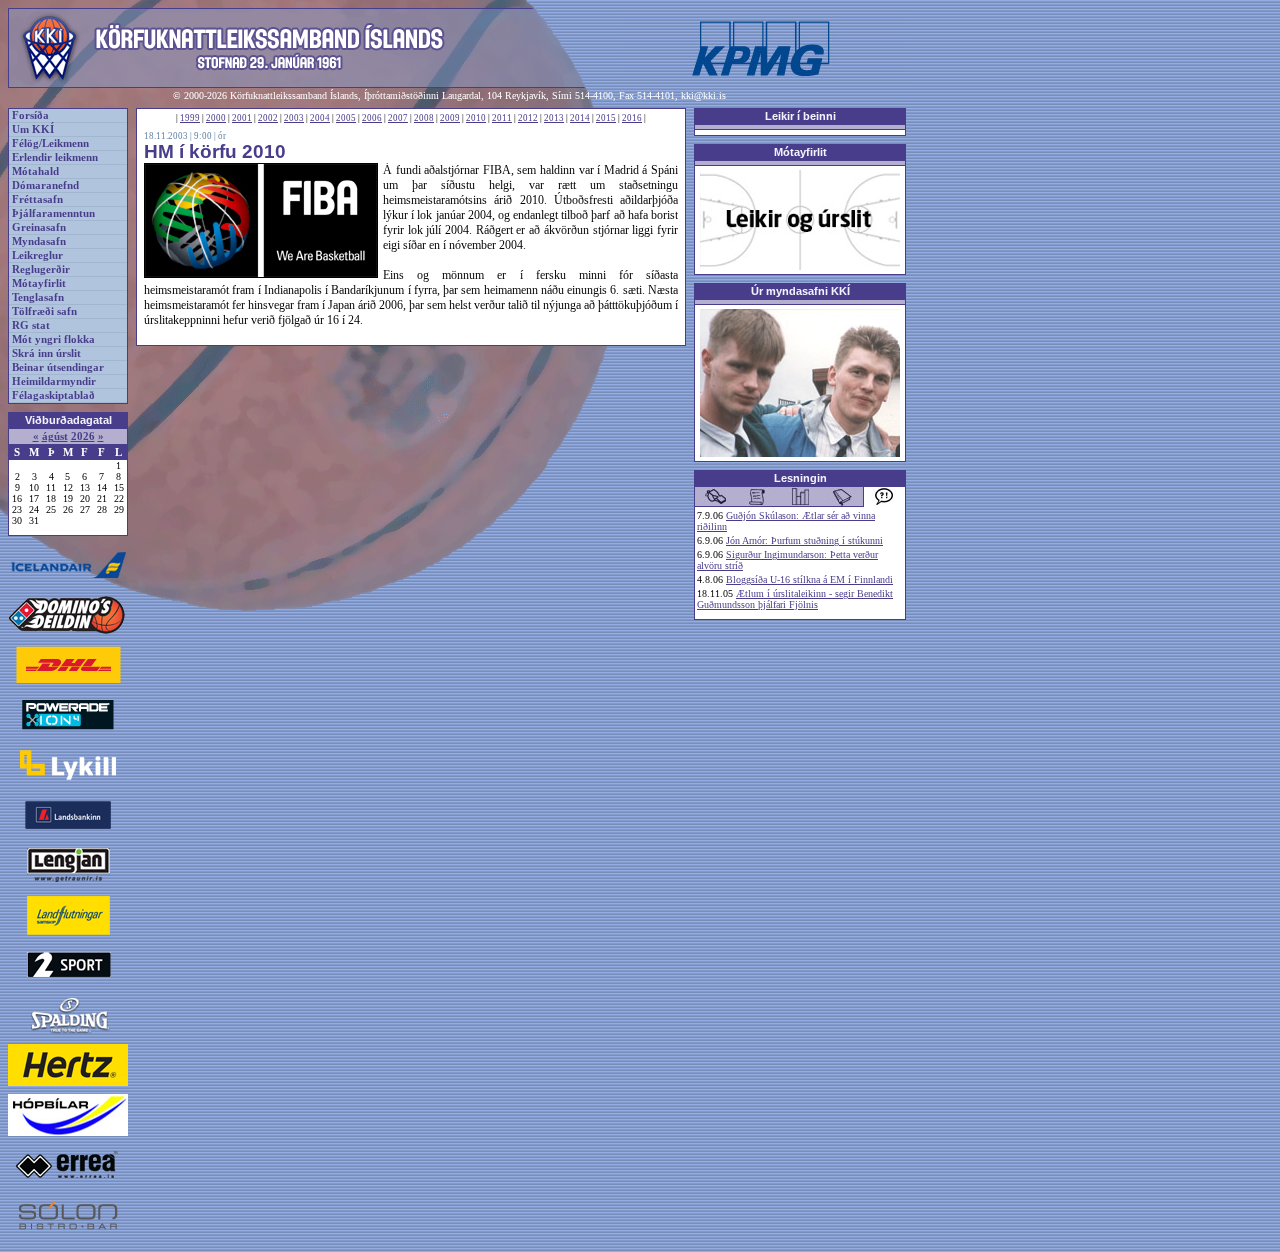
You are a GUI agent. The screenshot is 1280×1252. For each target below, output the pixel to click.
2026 (83, 436)
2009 (450, 118)
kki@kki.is (703, 95)
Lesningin (800, 478)
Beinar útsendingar (58, 367)
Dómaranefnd (45, 185)
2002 (268, 118)
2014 (580, 118)
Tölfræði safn (44, 311)
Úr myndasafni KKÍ (800, 291)
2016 (632, 118)
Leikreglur (37, 255)
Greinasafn (39, 227)
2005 (346, 118)
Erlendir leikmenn (55, 157)
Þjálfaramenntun (53, 213)
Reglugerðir (41, 269)
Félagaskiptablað (53, 395)
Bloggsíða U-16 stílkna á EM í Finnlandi (809, 579)
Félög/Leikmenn (50, 143)
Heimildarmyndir (54, 381)
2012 (528, 118)
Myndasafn (39, 241)
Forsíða (30, 115)
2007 (398, 118)
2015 (606, 118)
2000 (216, 118)
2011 (502, 118)
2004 (320, 118)
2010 (476, 118)
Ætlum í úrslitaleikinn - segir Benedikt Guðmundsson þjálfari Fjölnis (795, 599)
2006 (372, 118)
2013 (554, 118)
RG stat (31, 325)
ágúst (55, 436)
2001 (242, 118)
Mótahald (35, 171)
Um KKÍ (33, 129)
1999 (190, 118)
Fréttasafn (37, 199)
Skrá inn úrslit (46, 353)
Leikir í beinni (800, 116)
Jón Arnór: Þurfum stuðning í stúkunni (804, 540)
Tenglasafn (38, 297)
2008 (424, 118)
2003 (294, 118)
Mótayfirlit (39, 283)
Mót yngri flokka (53, 339)
